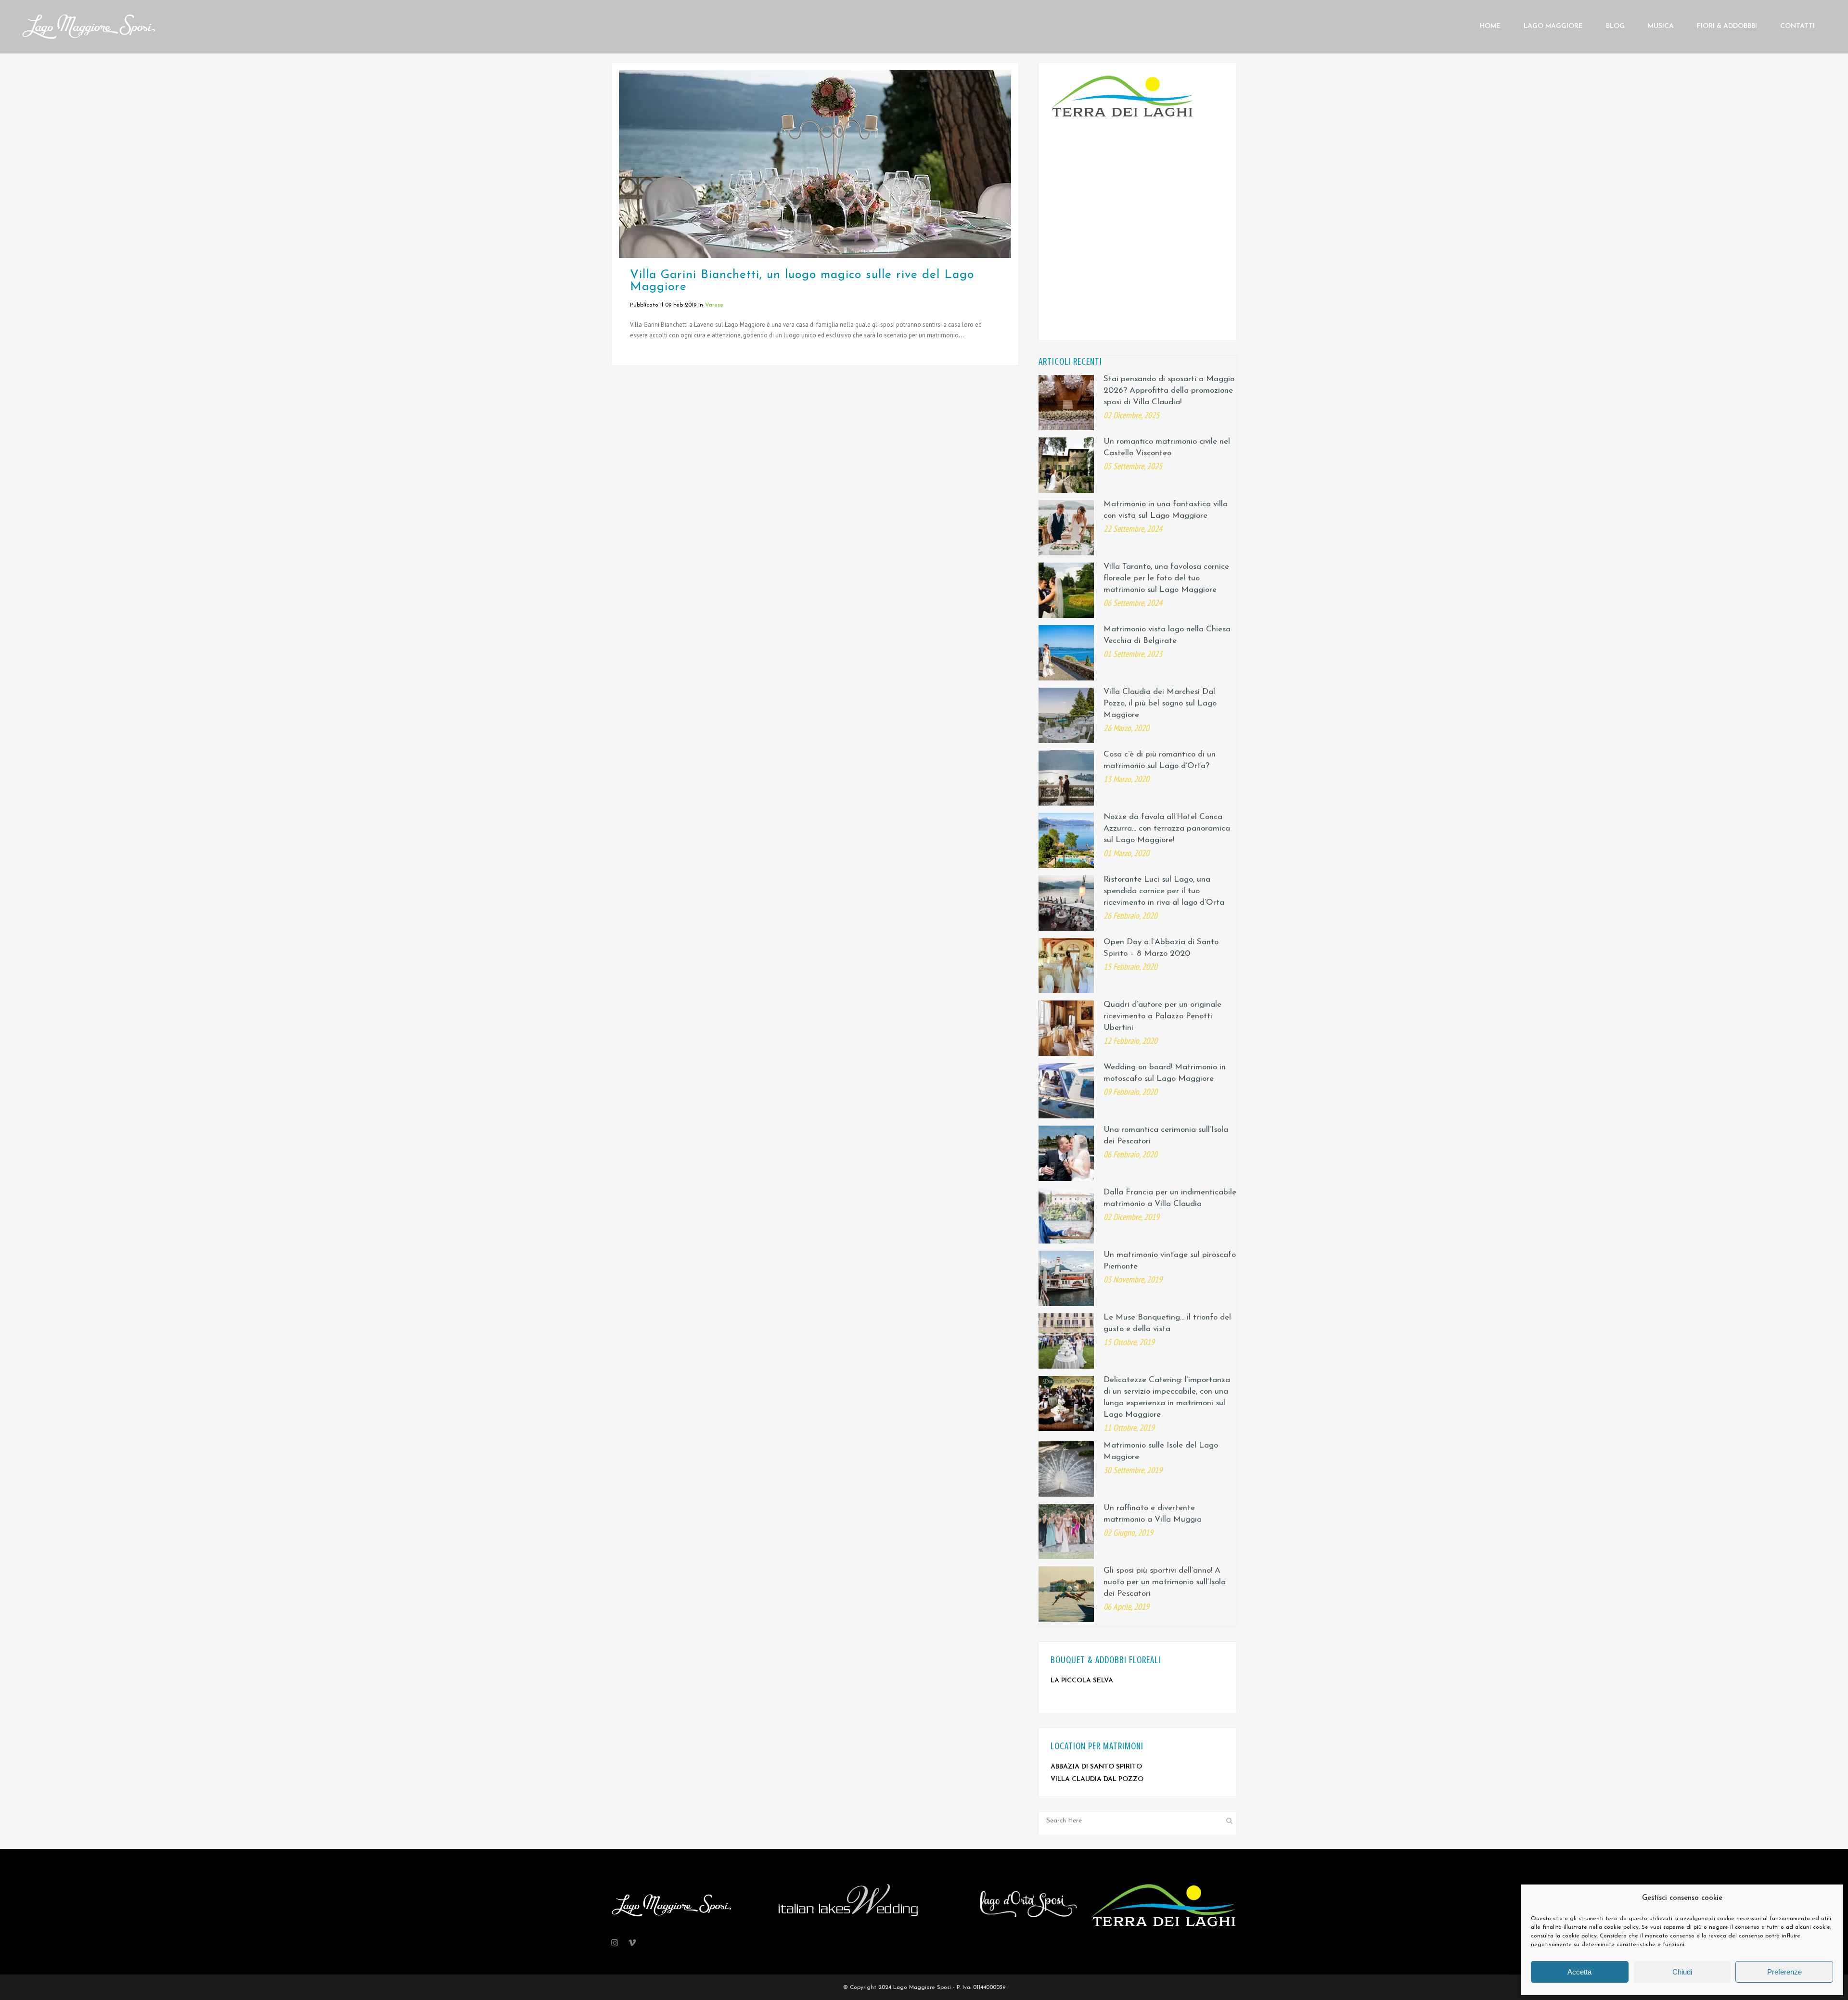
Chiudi (1682, 1972)
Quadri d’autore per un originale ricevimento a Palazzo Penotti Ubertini (1162, 1016)
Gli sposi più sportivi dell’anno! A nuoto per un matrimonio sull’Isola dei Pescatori (1165, 1582)
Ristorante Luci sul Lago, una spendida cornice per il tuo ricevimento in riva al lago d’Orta (1164, 891)
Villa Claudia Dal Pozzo (1097, 1779)
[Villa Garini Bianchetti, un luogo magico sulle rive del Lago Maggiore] (815, 164)
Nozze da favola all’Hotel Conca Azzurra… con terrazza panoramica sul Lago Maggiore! (1167, 828)
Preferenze (1784, 1972)
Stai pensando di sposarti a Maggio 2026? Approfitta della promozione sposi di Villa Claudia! (1169, 391)
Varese (714, 305)
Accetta (1579, 1972)
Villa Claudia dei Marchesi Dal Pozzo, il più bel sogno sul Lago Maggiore (1160, 703)
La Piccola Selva (1082, 1681)
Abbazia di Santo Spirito (1096, 1767)
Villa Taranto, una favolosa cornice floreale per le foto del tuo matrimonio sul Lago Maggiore (1166, 578)
